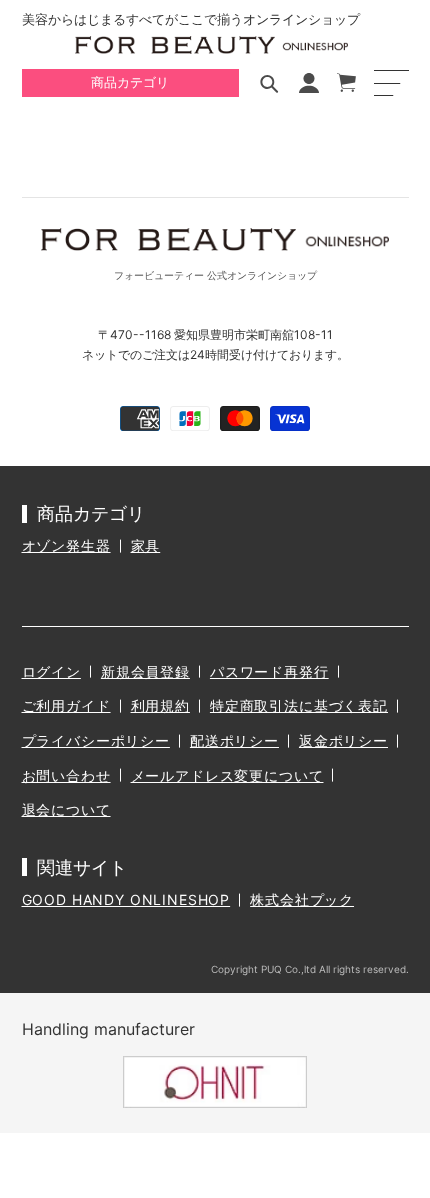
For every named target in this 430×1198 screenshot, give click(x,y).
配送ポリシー (234, 740)
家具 (146, 545)
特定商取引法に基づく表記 (299, 705)
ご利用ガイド (66, 705)
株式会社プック (302, 899)
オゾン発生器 (66, 545)
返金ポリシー (343, 740)
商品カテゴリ (130, 82)
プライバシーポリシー (96, 740)
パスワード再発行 (269, 671)
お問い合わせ (66, 775)
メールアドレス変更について (227, 775)
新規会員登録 (145, 671)
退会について (66, 809)
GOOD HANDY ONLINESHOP (126, 899)
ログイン (51, 671)
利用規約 (160, 705)
